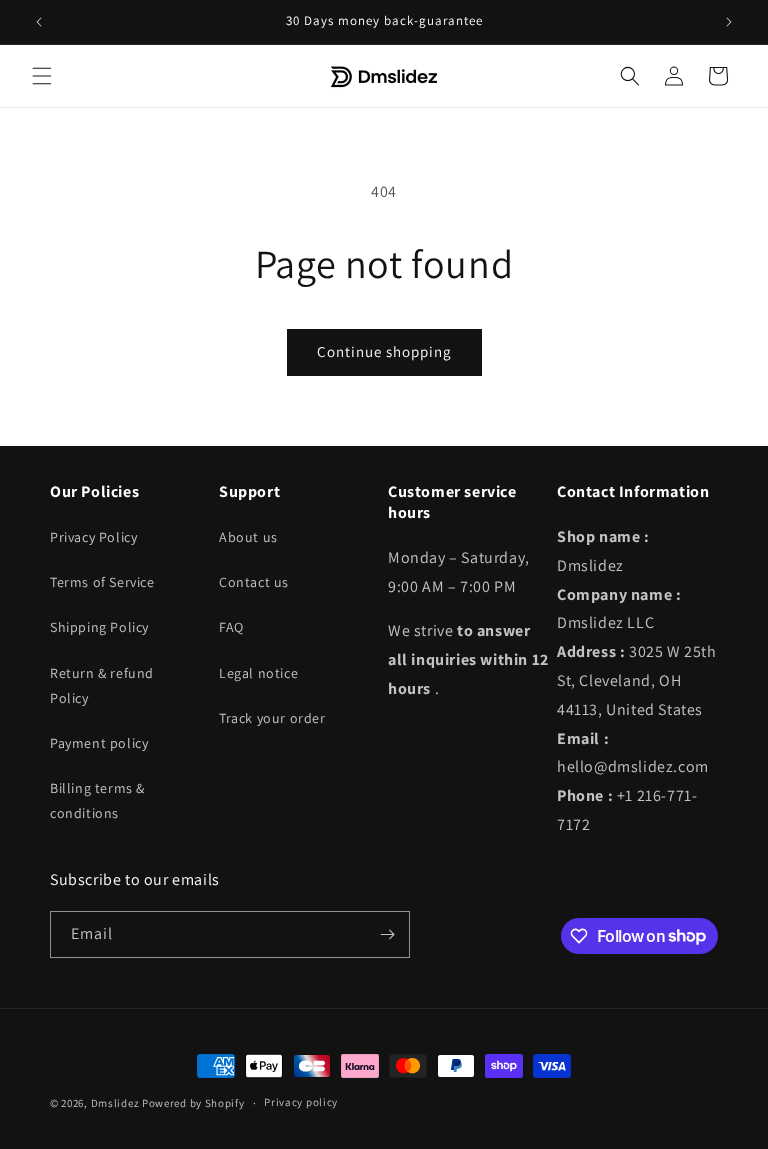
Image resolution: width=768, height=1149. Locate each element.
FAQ (231, 627)
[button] (42, 76)
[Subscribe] (387, 934)
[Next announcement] (729, 22)
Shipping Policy (99, 627)
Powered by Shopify (193, 1103)
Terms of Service (102, 582)
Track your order (272, 718)
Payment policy (99, 743)
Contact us (254, 582)
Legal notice (258, 673)
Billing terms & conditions (97, 800)
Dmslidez (115, 1103)
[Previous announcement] (39, 22)
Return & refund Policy (102, 685)
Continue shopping (384, 351)
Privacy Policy (93, 537)
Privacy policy (301, 1102)
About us (248, 537)
